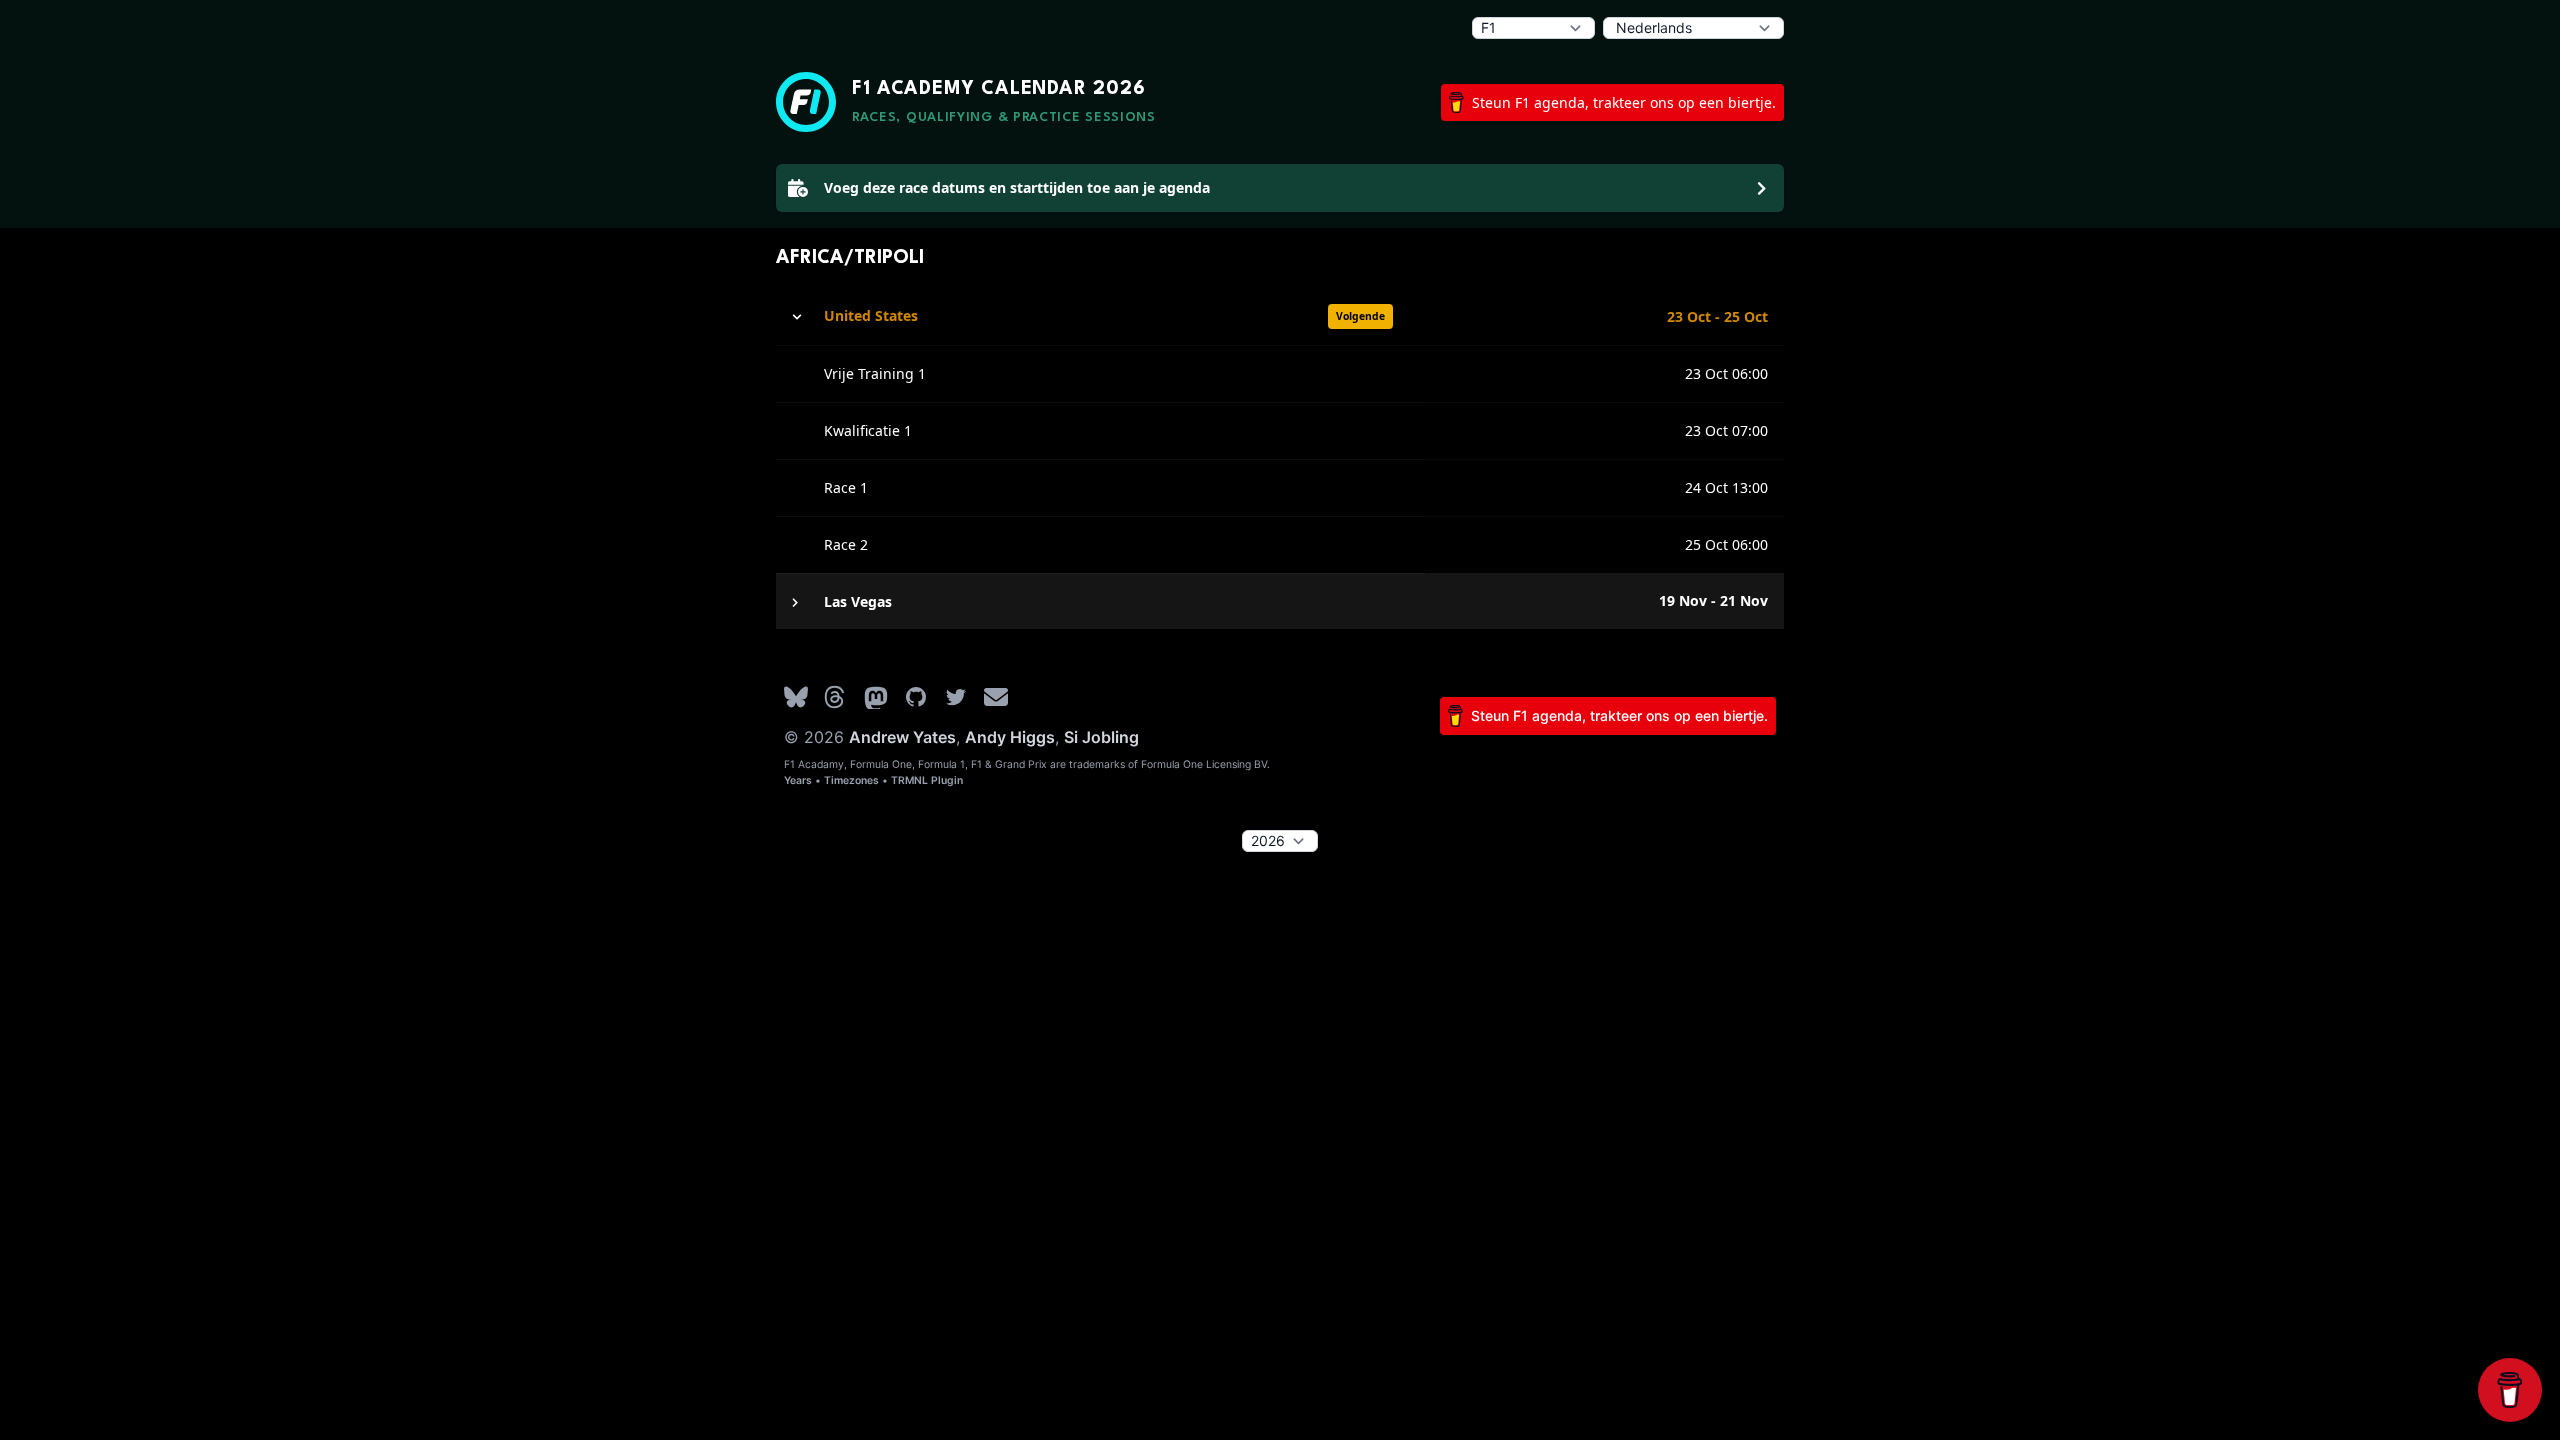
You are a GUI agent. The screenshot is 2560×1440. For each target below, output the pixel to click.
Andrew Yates (902, 737)
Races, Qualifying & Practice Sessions (1004, 117)
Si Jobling (1101, 737)
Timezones (851, 780)
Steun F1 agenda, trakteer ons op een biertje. (1624, 102)
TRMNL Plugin (927, 780)
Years (798, 780)
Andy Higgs (1010, 737)
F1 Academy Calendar (999, 89)
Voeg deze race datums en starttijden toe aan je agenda (1017, 187)
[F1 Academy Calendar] (806, 102)
